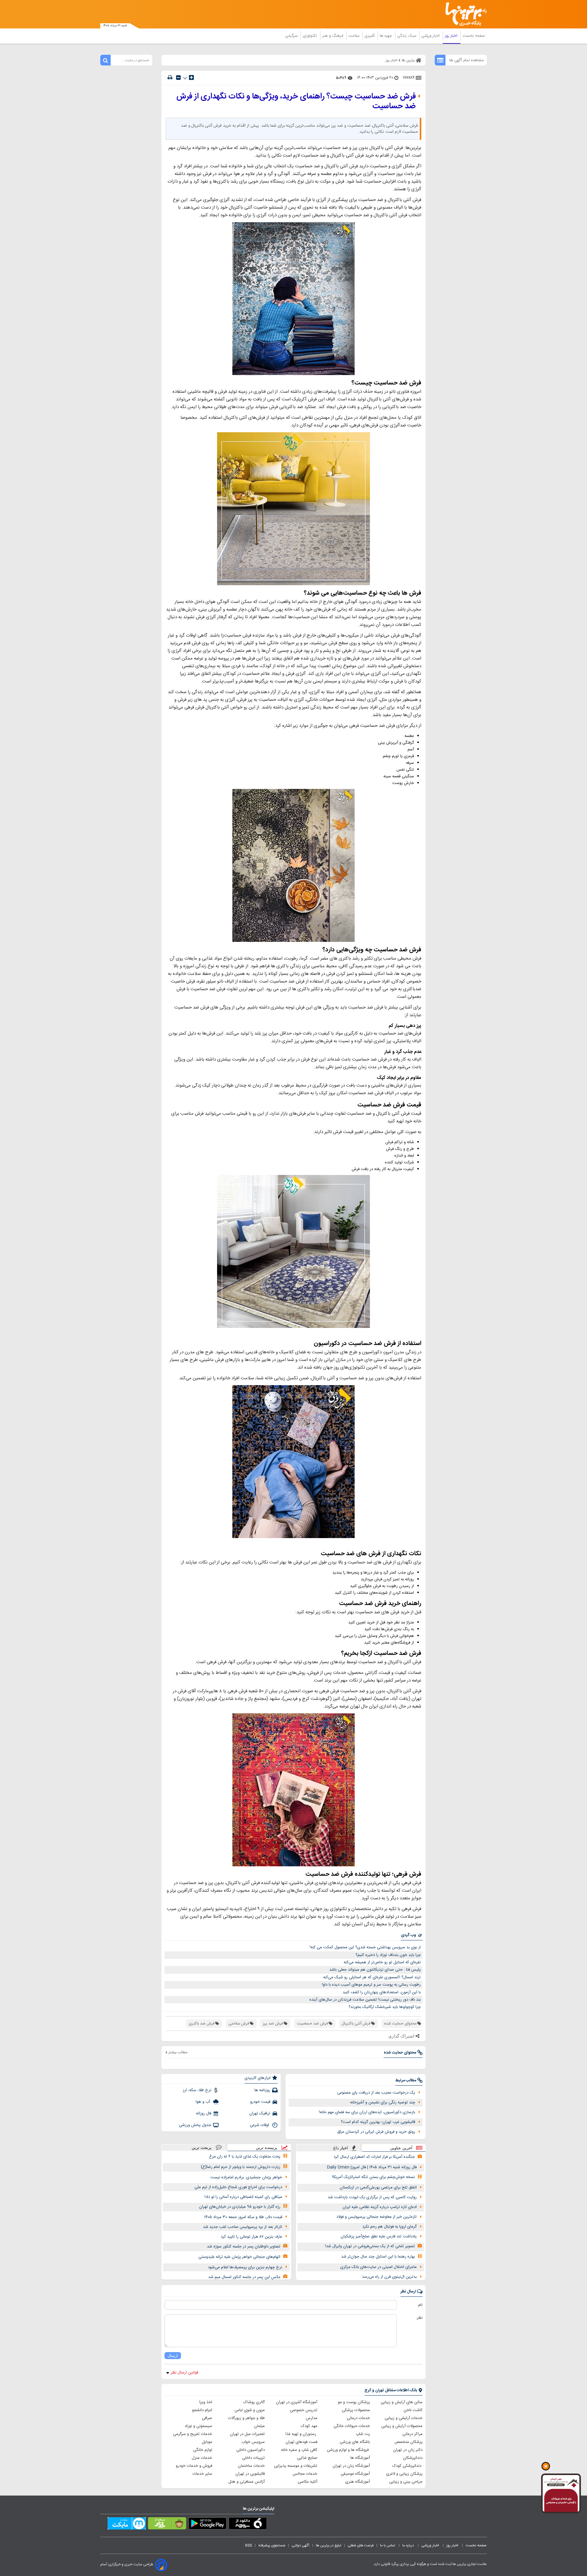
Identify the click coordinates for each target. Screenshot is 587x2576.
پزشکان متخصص (408, 2442)
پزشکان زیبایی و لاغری (404, 2474)
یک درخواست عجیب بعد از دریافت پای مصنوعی (376, 2093)
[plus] (191, 77)
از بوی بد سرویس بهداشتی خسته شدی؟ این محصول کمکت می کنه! (365, 1947)
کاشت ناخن (413, 2410)
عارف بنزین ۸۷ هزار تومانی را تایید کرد (251, 2237)
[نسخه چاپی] (170, 78)
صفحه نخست (474, 36)
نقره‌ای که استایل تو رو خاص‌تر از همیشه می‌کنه (382, 1962)
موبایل (207, 2442)
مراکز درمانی (412, 2434)
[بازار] (167, 2525)
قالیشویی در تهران (250, 2474)
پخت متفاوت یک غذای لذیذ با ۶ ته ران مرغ (245, 2157)
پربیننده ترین (267, 2148)
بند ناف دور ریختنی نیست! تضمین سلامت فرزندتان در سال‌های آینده (365, 2000)
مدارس (312, 2418)
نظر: (419, 2318)
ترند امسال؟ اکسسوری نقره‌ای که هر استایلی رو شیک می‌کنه (372, 1977)
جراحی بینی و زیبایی (406, 2482)
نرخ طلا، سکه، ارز (197, 2090)
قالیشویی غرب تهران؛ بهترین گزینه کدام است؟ (378, 2122)
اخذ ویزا (206, 2402)
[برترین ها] (463, 14)
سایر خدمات (202, 2474)
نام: (420, 2305)
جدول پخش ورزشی (195, 2125)
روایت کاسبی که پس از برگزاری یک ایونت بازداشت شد (372, 2197)
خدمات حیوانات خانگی (352, 2426)
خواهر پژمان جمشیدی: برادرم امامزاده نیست (246, 2177)
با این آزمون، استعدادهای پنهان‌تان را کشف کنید (382, 1992)
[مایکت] (127, 2525)
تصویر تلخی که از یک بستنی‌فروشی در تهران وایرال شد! (370, 2246)
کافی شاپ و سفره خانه (299, 2450)
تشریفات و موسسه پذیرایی (296, 2466)
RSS (249, 2545)
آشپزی (370, 36)
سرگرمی (292, 36)
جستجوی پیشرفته (272, 2545)
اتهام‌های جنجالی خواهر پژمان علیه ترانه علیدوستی (239, 2257)
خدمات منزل (202, 2458)
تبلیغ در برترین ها (329, 2545)
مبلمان (259, 2426)
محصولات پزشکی (356, 2410)
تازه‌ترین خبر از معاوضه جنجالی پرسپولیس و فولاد (377, 2217)
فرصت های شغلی (361, 2545)
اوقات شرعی (260, 2125)
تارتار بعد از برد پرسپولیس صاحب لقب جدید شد (243, 2227)
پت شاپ (363, 2434)
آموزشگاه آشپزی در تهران (297, 2402)
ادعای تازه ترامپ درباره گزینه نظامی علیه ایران (380, 2207)
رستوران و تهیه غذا (301, 2434)
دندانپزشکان (413, 2458)
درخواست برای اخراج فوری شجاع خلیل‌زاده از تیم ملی (238, 2187)
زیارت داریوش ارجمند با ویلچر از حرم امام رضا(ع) (241, 2167)
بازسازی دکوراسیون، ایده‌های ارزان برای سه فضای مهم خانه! (367, 2112)
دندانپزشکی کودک (407, 2466)
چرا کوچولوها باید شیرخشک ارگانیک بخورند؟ (385, 2007)
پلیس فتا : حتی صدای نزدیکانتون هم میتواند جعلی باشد (375, 1970)
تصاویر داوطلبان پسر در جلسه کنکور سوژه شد (244, 2247)
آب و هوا (203, 2102)
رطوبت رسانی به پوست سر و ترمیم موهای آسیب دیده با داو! (371, 1985)
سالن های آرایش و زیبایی (402, 2402)
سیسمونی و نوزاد (198, 2426)
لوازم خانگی (203, 2450)
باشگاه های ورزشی (355, 2442)
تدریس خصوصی (304, 2410)
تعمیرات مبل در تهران (247, 2434)
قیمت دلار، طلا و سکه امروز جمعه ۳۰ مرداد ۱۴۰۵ (243, 2217)
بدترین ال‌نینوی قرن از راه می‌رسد (389, 2277)
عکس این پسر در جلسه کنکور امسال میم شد (244, 2277)
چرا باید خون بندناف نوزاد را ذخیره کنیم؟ (388, 1955)
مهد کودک (309, 2426)
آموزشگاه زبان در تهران (351, 2466)
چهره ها (386, 36)
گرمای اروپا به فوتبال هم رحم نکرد (389, 2227)
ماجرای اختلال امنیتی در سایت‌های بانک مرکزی (378, 2267)
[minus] (178, 78)
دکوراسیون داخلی (251, 2450)
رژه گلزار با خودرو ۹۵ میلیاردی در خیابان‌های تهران (240, 2207)
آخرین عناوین (401, 2148)
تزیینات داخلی (253, 2458)
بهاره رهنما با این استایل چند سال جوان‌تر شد (378, 2257)
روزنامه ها (262, 2090)
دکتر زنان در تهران (408, 2450)
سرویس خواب (253, 2442)
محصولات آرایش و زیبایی (402, 2426)
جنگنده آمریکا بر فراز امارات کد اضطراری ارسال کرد (374, 2157)
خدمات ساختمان (251, 2466)
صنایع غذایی (307, 2458)
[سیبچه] (248, 2525)
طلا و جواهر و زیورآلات (246, 2418)
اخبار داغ (341, 2148)
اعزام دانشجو (202, 2410)
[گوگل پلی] (207, 2525)
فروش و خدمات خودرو (194, 2466)
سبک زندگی (407, 36)
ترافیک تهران (260, 2113)
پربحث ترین (202, 2148)
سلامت (354, 36)
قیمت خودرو (260, 2102)
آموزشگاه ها (360, 2458)
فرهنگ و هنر (333, 36)
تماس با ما (388, 2545)
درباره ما (409, 2545)
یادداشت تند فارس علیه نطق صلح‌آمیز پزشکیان (379, 2236)
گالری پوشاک (254, 2402)
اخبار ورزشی (431, 36)
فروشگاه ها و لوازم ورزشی (348, 2450)
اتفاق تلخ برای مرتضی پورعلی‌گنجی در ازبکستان (378, 2188)
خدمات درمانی (358, 2418)
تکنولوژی (310, 36)
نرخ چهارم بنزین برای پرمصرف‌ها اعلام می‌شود (245, 2267)
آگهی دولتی (301, 2545)
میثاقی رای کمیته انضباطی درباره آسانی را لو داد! (243, 2197)
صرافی (207, 2418)
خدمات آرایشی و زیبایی (404, 2418)
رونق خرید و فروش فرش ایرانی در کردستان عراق (376, 2132)
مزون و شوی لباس (250, 2410)
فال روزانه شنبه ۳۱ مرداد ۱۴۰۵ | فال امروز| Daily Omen (372, 2167)
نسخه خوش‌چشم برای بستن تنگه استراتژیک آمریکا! (373, 2177)
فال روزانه (204, 2113)
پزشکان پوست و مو (354, 2402)
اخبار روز (452, 36)
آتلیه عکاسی (308, 2482)
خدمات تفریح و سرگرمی (193, 2434)
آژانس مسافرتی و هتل (247, 2482)
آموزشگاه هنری (358, 2482)
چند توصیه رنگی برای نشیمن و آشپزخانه (383, 2102)
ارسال (173, 2356)
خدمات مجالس (305, 2474)
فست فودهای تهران (301, 2442)
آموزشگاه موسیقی (355, 2474)
